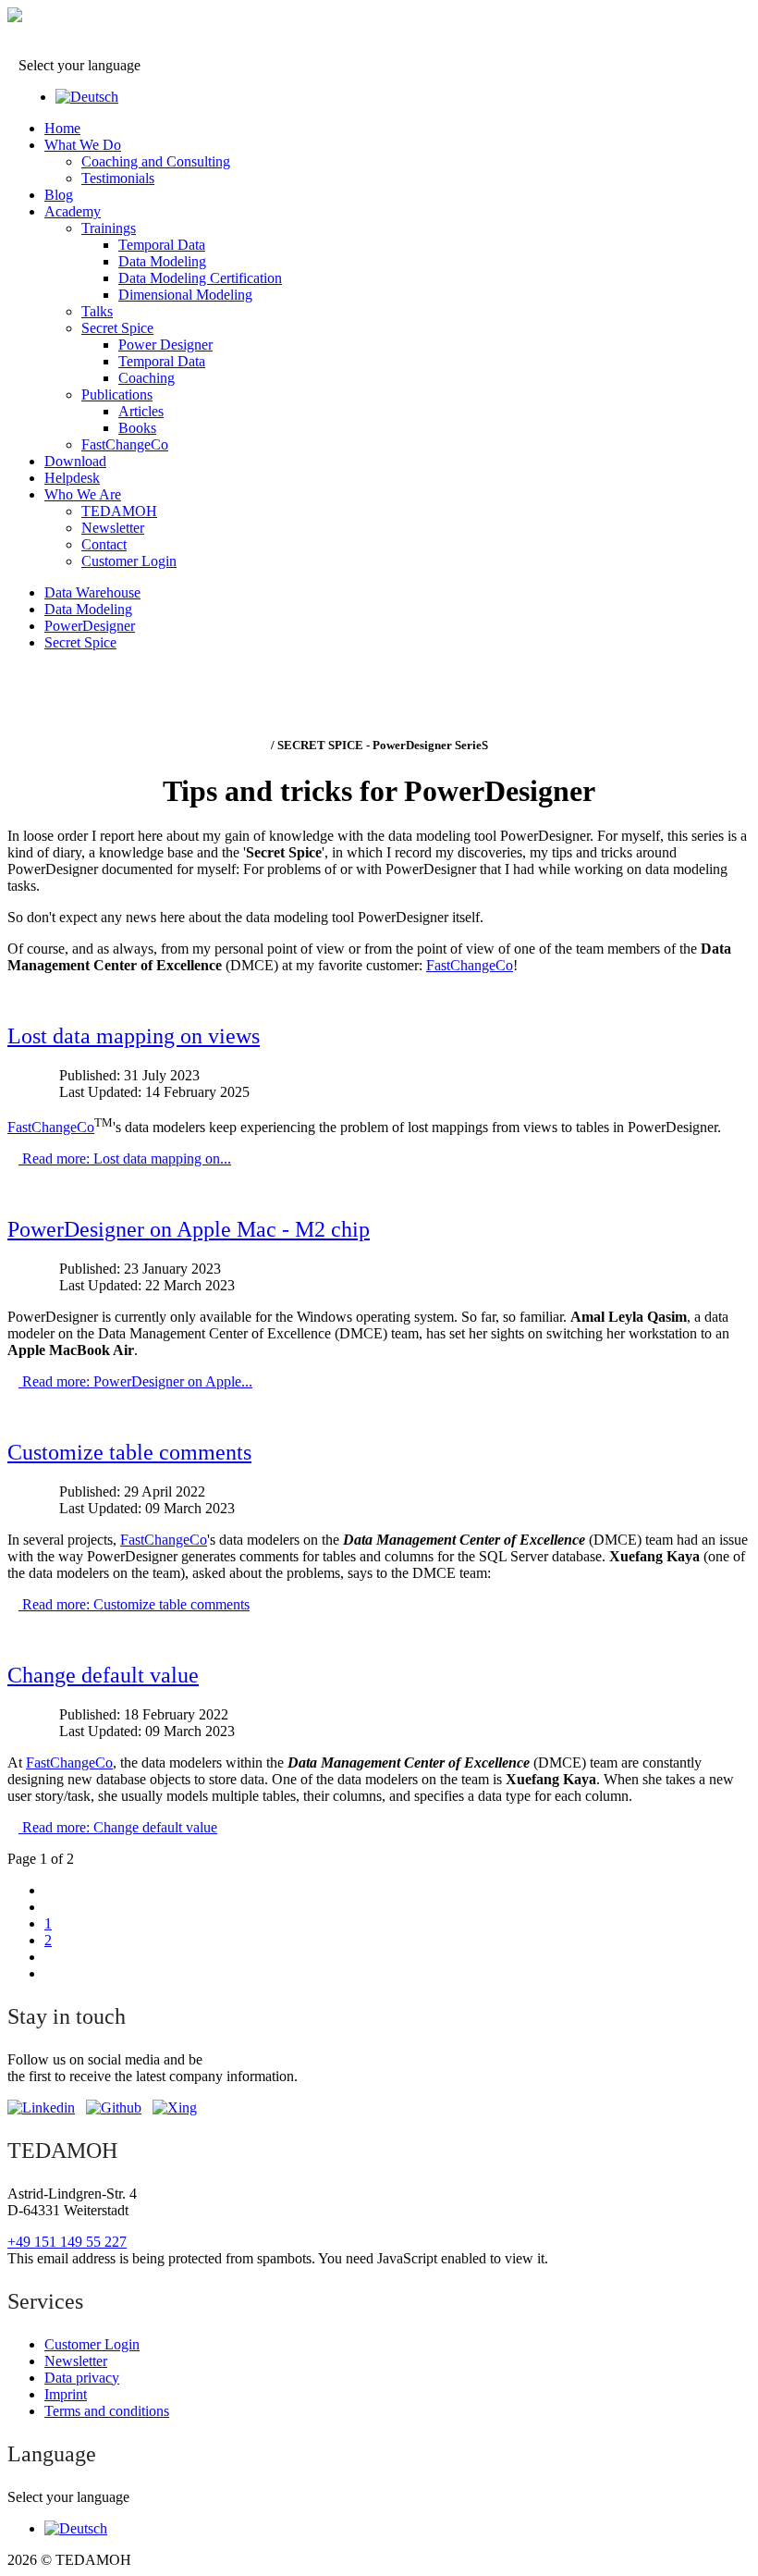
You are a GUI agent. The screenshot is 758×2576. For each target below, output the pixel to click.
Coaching (147, 378)
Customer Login (129, 561)
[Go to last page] (50, 1973)
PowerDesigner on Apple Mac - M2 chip (189, 1229)
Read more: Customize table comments (134, 1604)
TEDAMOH (119, 511)
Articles (141, 411)
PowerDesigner (90, 626)
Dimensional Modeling (185, 295)
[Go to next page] (50, 1957)
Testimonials (118, 178)
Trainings (109, 228)
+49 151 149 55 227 (67, 2242)
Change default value (103, 1675)
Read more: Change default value (118, 1827)
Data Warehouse (92, 592)
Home (62, 128)
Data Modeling (162, 261)
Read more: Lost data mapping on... (125, 1159)
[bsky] (114, 2108)
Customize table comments (129, 1452)
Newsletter (113, 528)
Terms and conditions (107, 2411)
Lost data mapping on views (134, 1036)
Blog (59, 195)
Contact (104, 544)
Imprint (66, 2394)
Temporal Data (162, 245)
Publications (117, 394)
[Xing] (175, 2108)
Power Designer (165, 345)
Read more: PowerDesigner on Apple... (135, 1381)
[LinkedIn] (41, 2108)
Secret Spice (117, 328)
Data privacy (82, 2378)
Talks (97, 311)
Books (137, 428)
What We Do (83, 145)
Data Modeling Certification (200, 278)
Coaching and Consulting (156, 161)
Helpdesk (72, 478)
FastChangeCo (125, 444)
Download (75, 461)
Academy (73, 211)
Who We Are (83, 494)
